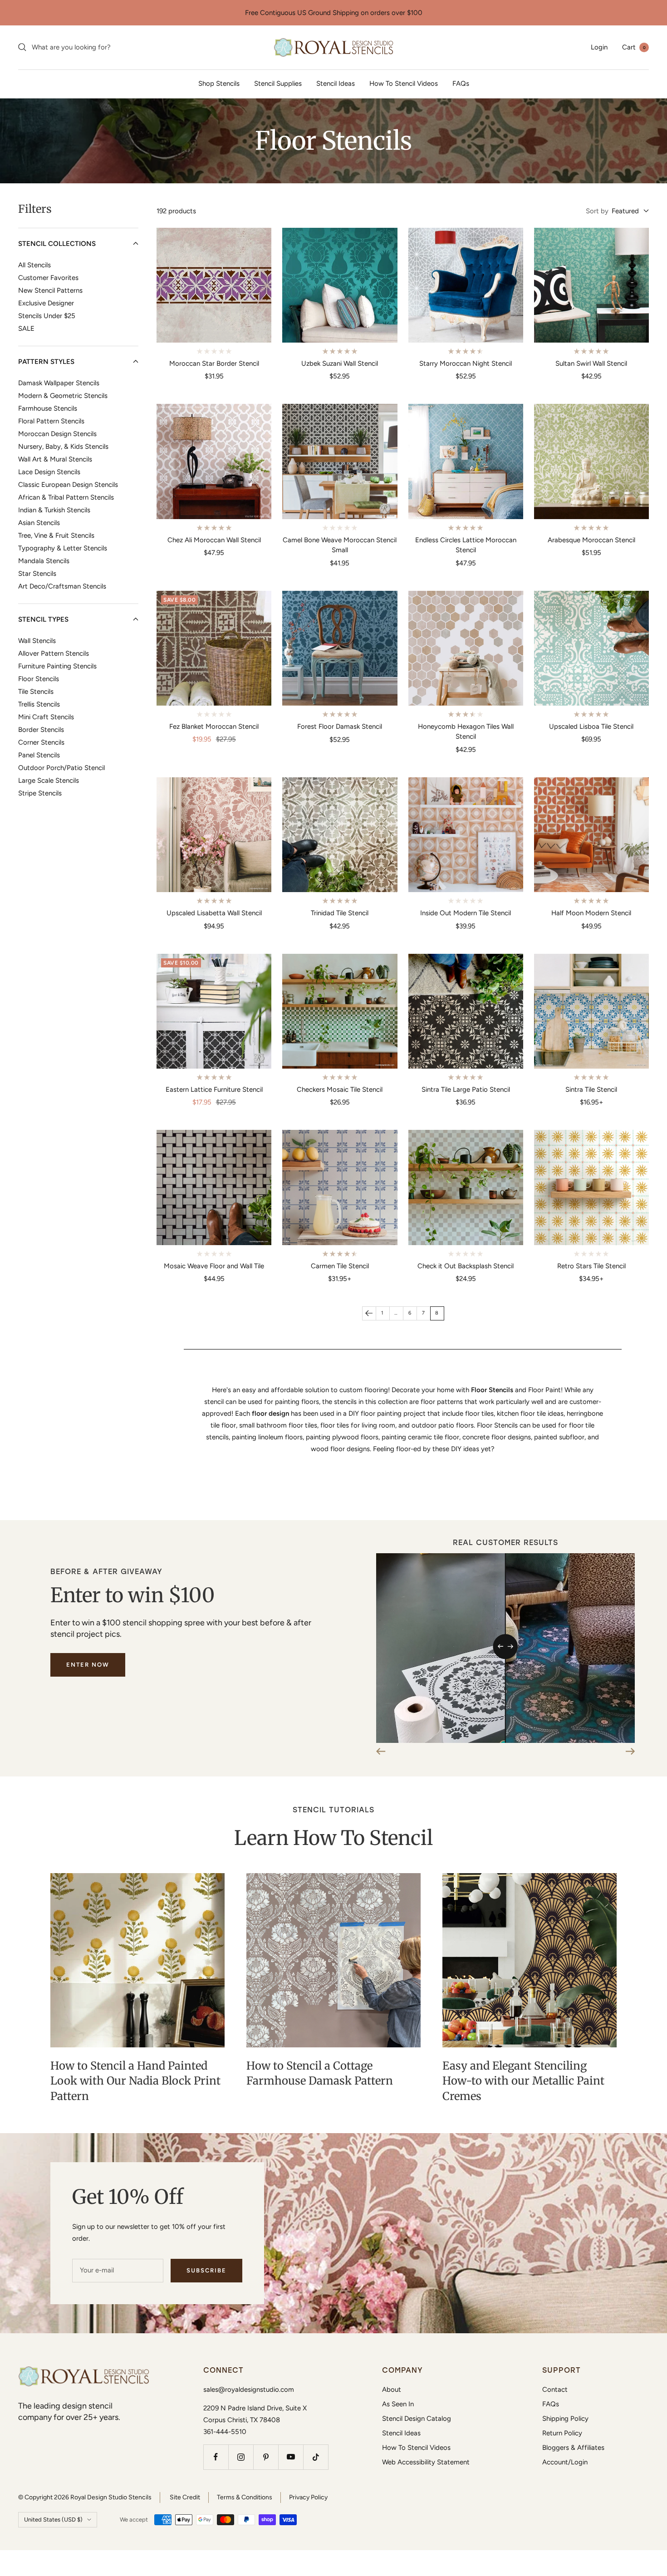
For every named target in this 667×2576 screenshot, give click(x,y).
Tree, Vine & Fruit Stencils (56, 535)
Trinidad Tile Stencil (340, 913)
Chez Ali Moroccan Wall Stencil (214, 540)
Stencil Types (43, 619)
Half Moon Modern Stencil (591, 913)
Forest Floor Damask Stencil (340, 726)
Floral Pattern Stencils (51, 421)
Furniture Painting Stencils (57, 666)
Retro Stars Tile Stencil (591, 1266)
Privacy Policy (308, 2497)
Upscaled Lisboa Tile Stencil (591, 726)
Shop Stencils (219, 83)
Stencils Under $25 (47, 315)
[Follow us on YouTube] (291, 2457)
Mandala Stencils (44, 560)
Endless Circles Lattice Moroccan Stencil (466, 545)
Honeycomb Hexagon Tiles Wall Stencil (466, 732)
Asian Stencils (39, 522)
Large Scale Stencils (49, 780)
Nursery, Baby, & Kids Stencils (63, 446)
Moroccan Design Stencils (57, 433)
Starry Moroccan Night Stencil (466, 363)
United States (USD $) (53, 2520)
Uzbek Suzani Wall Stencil (340, 363)
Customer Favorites (48, 277)
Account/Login (565, 2462)
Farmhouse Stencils (48, 408)
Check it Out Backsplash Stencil (466, 1266)
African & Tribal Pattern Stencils (66, 497)
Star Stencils (37, 573)
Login (599, 47)
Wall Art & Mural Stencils (55, 459)
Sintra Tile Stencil (591, 1089)
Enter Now (88, 1665)
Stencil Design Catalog (417, 2419)
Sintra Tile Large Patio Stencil (466, 1089)
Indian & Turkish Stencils (54, 510)
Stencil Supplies (278, 83)
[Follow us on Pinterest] (266, 2457)
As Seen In (398, 2404)
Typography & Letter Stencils (63, 548)
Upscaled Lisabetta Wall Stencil (214, 913)
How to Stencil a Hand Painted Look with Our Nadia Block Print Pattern (135, 2081)
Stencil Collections (57, 243)
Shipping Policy (565, 2419)
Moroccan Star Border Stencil (214, 363)
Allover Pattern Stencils (54, 653)
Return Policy (562, 2433)
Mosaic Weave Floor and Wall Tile (214, 1266)
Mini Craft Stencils (46, 716)
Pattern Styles (46, 361)
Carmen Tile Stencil (340, 1266)
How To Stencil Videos (404, 83)
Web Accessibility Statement (426, 2462)
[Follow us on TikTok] (316, 2457)
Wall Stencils (37, 640)
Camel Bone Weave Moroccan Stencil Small (340, 545)
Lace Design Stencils (49, 471)
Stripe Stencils (40, 793)
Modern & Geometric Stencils (63, 395)
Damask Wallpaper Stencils (59, 383)
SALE (26, 328)
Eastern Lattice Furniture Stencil (214, 1089)
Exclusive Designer (46, 303)
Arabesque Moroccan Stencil (591, 540)
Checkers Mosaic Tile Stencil (340, 1089)
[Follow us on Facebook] (216, 2457)
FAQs (461, 83)
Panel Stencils (39, 755)
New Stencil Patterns (50, 290)
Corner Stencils (41, 742)
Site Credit (185, 2497)
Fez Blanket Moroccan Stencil (214, 726)
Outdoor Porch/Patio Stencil (61, 767)
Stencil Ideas (336, 83)
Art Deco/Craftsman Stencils (62, 586)
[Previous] (369, 1313)
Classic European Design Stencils (68, 484)
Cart (634, 47)
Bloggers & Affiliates (573, 2448)
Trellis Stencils (39, 704)
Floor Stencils (39, 678)
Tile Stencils (36, 691)
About (392, 2390)
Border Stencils (41, 729)
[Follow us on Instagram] (241, 2457)
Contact (555, 2390)
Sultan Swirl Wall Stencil (591, 363)
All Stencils (34, 265)
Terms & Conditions (245, 2497)
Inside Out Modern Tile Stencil (466, 913)
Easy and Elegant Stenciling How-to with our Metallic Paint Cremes (523, 2081)
